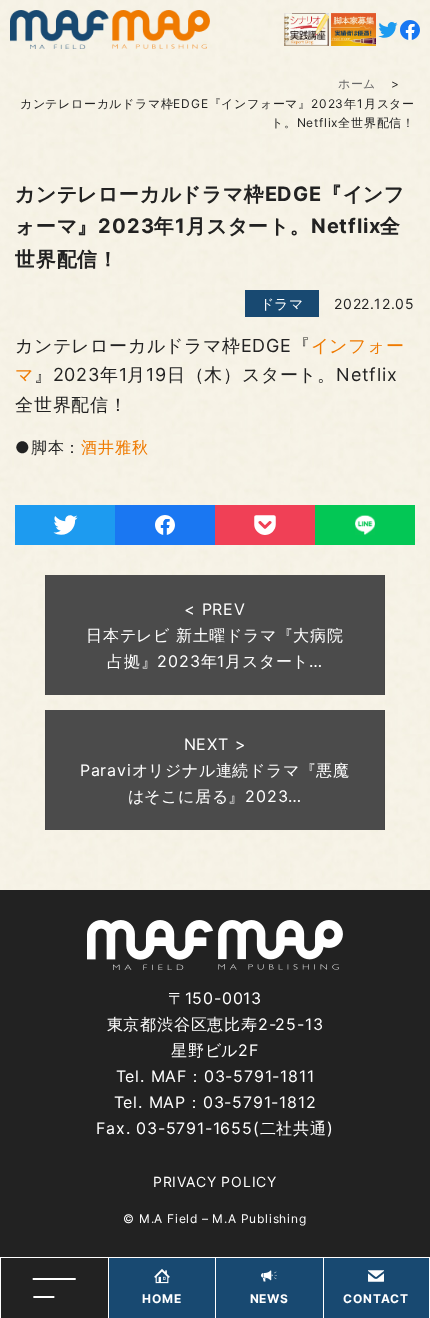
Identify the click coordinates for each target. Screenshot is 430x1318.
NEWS (269, 1298)
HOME (161, 1298)
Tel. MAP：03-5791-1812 (215, 1102)
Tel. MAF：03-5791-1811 (215, 1076)
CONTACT (376, 1298)
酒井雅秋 (114, 447)
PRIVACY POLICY (215, 1181)
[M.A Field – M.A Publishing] (110, 29)
